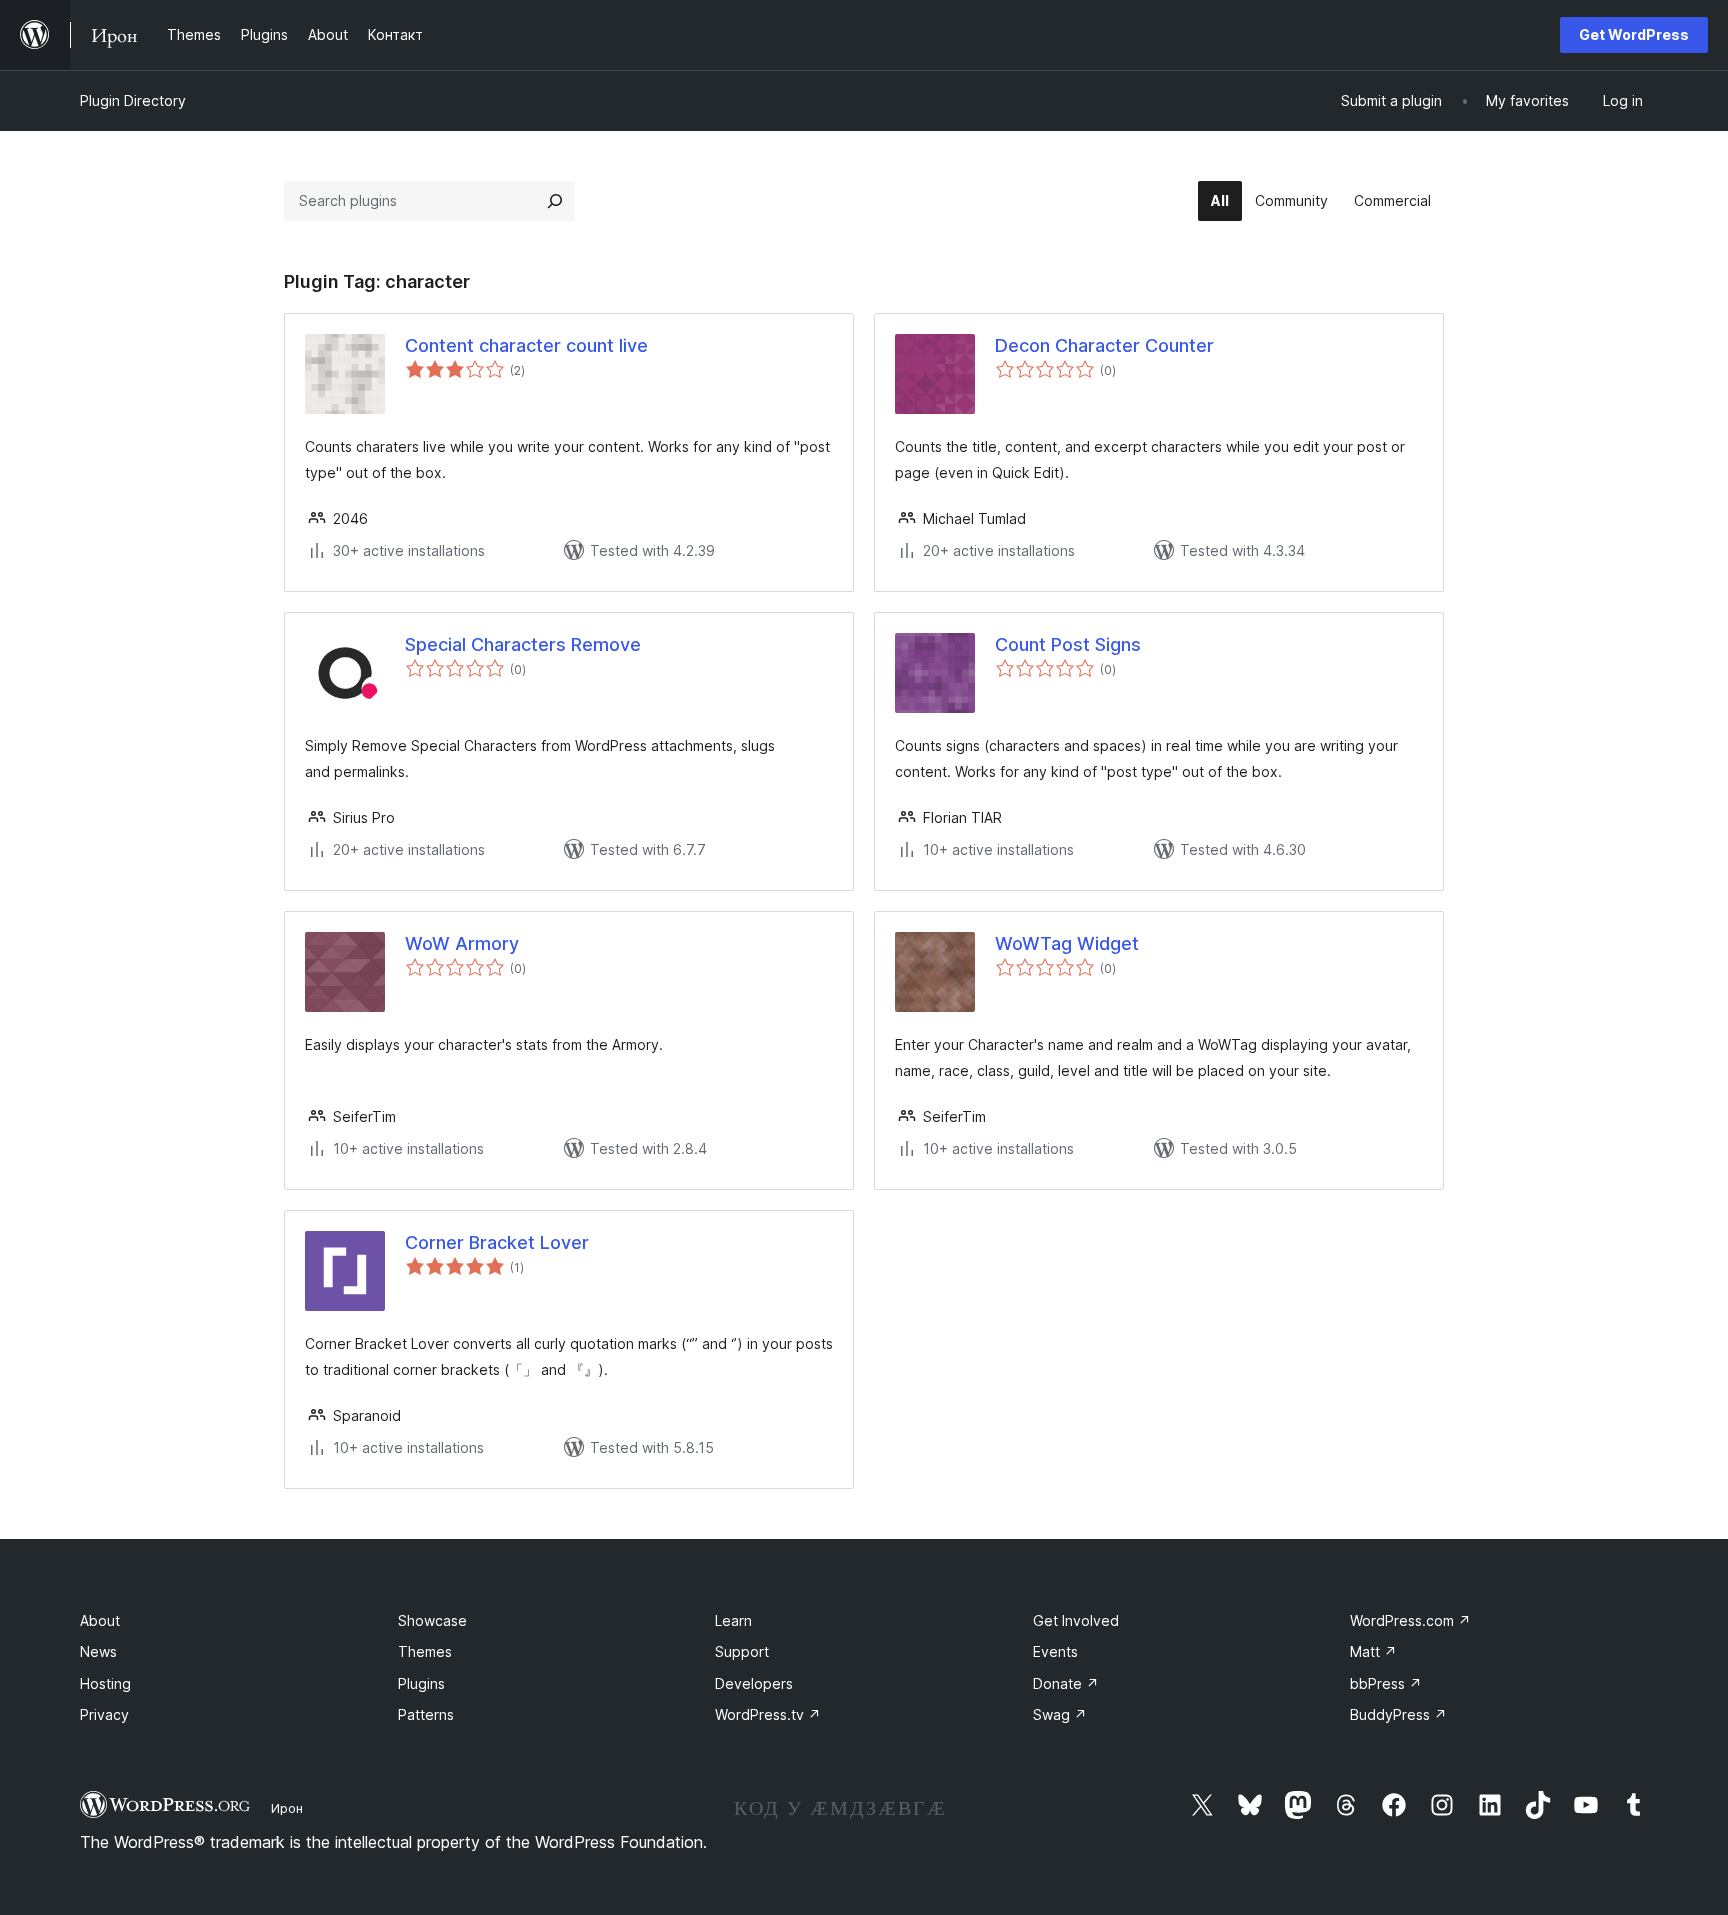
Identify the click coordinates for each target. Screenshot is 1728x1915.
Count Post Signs (1068, 644)
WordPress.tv (768, 1714)
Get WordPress (1634, 34)
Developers (754, 1683)
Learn (733, 1620)
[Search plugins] (555, 201)
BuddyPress (1398, 1714)
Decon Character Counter (1104, 345)
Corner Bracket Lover (497, 1242)
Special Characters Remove (523, 644)
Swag (1060, 1714)
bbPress (1386, 1683)
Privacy (104, 1714)
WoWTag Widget (1067, 943)
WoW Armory (462, 943)
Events (1055, 1651)
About (100, 1620)
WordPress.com (1410, 1620)
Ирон (287, 1808)
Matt (1373, 1651)
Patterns (426, 1714)
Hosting (105, 1683)
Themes (425, 1651)
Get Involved (1076, 1620)
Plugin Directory (133, 100)
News (98, 1651)
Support (742, 1651)
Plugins (421, 1683)
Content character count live (526, 345)
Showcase (432, 1620)
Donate (1066, 1683)
